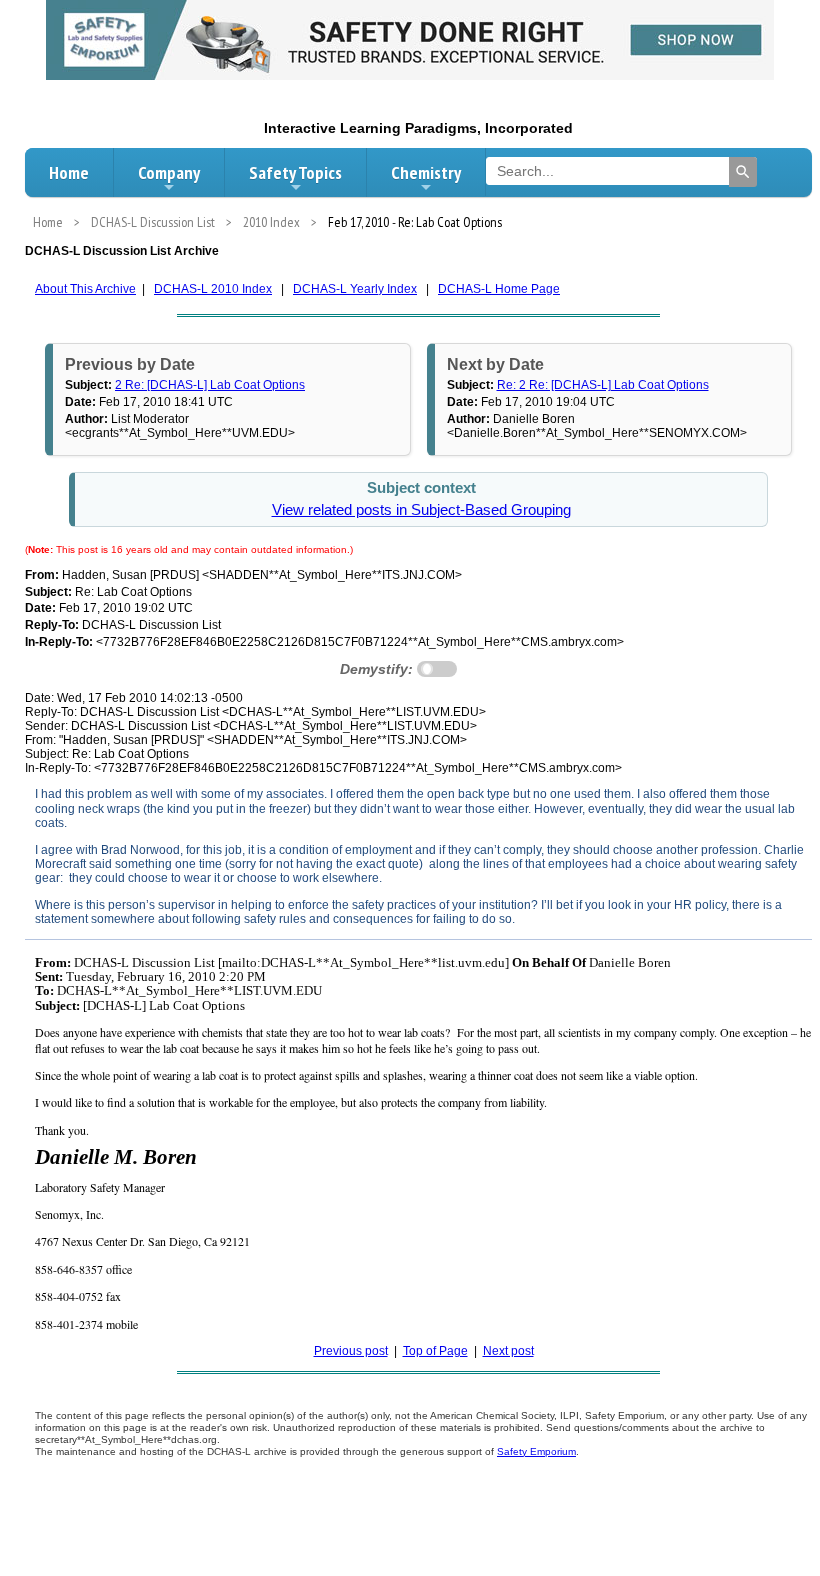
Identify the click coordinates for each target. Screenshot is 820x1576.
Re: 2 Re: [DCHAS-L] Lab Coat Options (603, 385)
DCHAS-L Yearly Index (355, 289)
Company (169, 172)
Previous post (351, 1351)
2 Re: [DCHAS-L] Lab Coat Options (210, 385)
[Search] (743, 172)
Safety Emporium (536, 1451)
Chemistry (426, 172)
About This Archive (85, 289)
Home (69, 172)
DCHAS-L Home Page (499, 289)
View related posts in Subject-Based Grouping (421, 510)
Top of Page (435, 1351)
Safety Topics (295, 172)
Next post (508, 1351)
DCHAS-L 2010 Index (213, 289)
